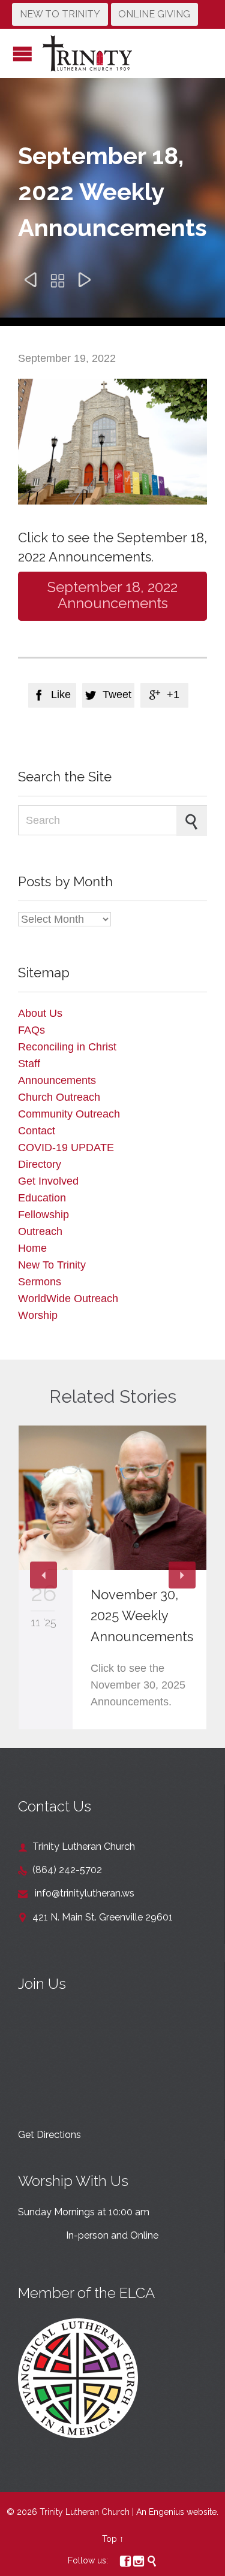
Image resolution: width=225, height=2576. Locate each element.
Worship (38, 1315)
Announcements (57, 1080)
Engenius (166, 2512)
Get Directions (49, 2135)
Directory (40, 1164)
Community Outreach (69, 1114)
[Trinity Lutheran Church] (87, 53)
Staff (29, 1064)
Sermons (40, 1282)
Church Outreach (59, 1097)
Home (32, 1248)
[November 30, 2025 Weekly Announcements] (112, 1498)
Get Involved (48, 1181)
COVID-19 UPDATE (66, 1147)
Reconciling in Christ (67, 1047)
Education (42, 1198)
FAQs (31, 1030)
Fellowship (43, 1215)
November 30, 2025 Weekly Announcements (142, 1615)
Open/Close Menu (22, 54)
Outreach (40, 1231)
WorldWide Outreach (68, 1298)
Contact (37, 1131)
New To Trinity (52, 1265)
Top (109, 2539)
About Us (40, 1013)
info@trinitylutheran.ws (76, 1893)
